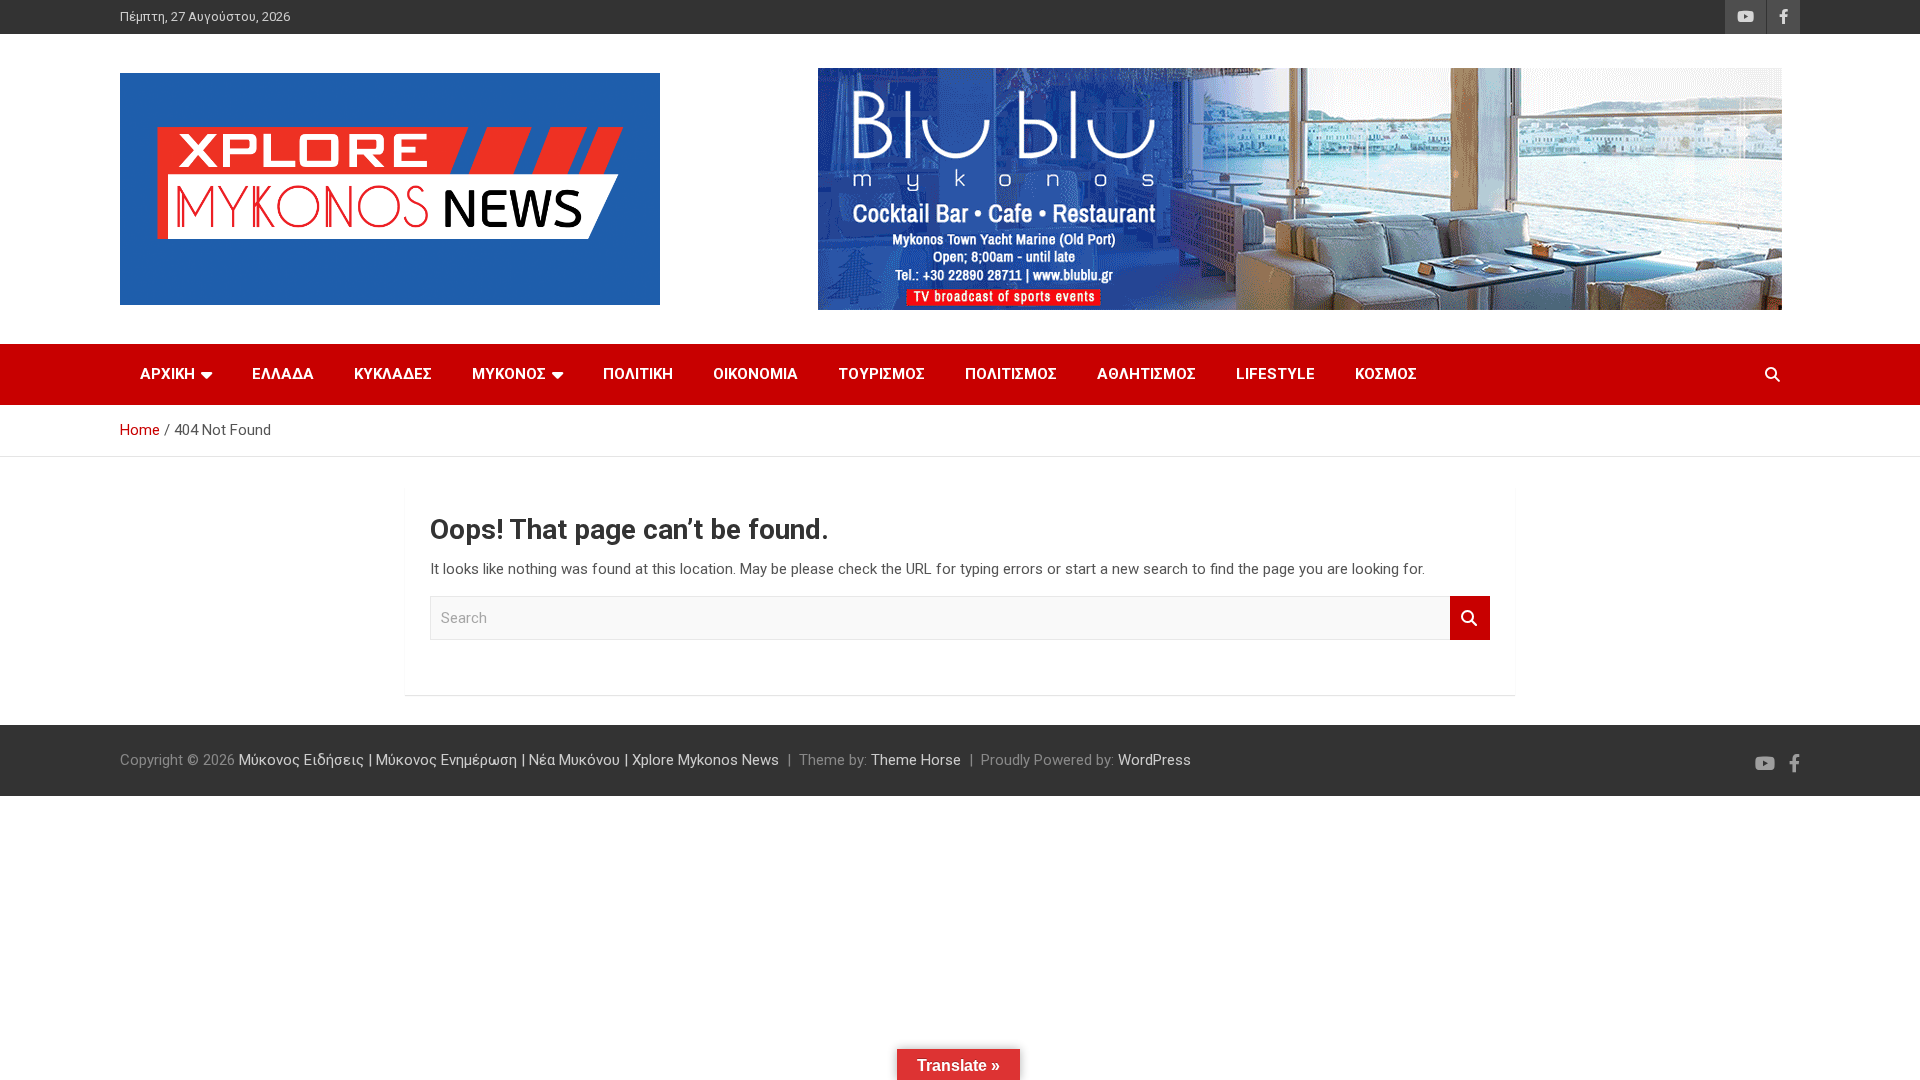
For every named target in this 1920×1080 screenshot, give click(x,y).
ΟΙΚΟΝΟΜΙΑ (755, 374)
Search (1470, 618)
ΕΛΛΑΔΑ (283, 374)
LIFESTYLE (1275, 374)
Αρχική (167, 374)
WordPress (1154, 760)
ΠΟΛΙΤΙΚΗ (638, 374)
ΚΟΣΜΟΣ (1386, 374)
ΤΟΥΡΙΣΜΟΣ (881, 374)
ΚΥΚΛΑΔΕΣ (393, 374)
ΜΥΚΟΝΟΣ (509, 374)
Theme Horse (916, 760)
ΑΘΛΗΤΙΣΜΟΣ (1146, 374)
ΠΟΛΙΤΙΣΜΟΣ (1011, 374)
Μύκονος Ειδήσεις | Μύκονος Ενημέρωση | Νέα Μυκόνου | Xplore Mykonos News (509, 760)
